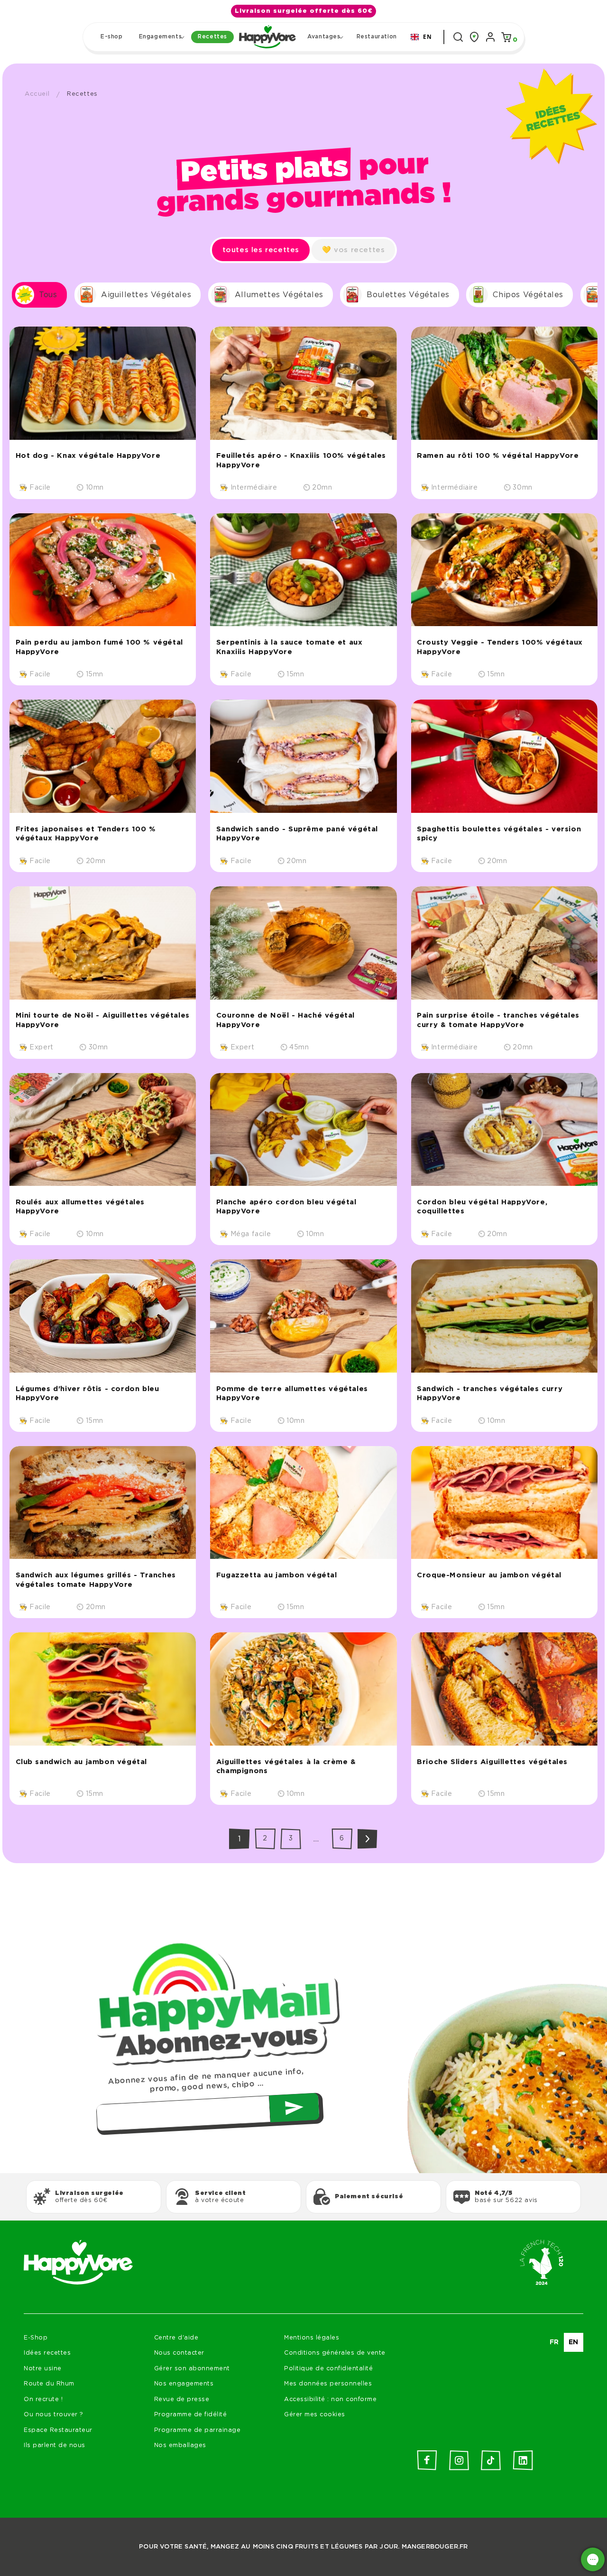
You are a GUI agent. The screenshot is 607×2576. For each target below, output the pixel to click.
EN (427, 36)
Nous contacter (179, 2353)
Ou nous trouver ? (54, 2415)
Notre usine (43, 2369)
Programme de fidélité (191, 2415)
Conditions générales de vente (335, 2353)
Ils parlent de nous (55, 2445)
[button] (161, 37)
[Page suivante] (368, 1839)
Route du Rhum (49, 2384)
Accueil (37, 94)
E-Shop (36, 2338)
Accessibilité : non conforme (330, 2399)
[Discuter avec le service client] (593, 2559)
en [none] (574, 2342)
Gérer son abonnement (192, 2369)
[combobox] (421, 37)
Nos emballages (180, 2445)
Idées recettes (47, 2353)
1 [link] (240, 1839)
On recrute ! (43, 2399)
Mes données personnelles (328, 2384)
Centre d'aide (176, 2338)
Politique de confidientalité (328, 2369)
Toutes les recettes (261, 250)
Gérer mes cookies (315, 2415)
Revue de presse (182, 2399)
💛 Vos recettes (353, 250)
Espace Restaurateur (58, 2430)
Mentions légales (312, 2338)
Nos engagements (184, 2384)
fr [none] (554, 2342)
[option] (554, 2342)
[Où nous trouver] (474, 37)
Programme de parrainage (198, 2430)
